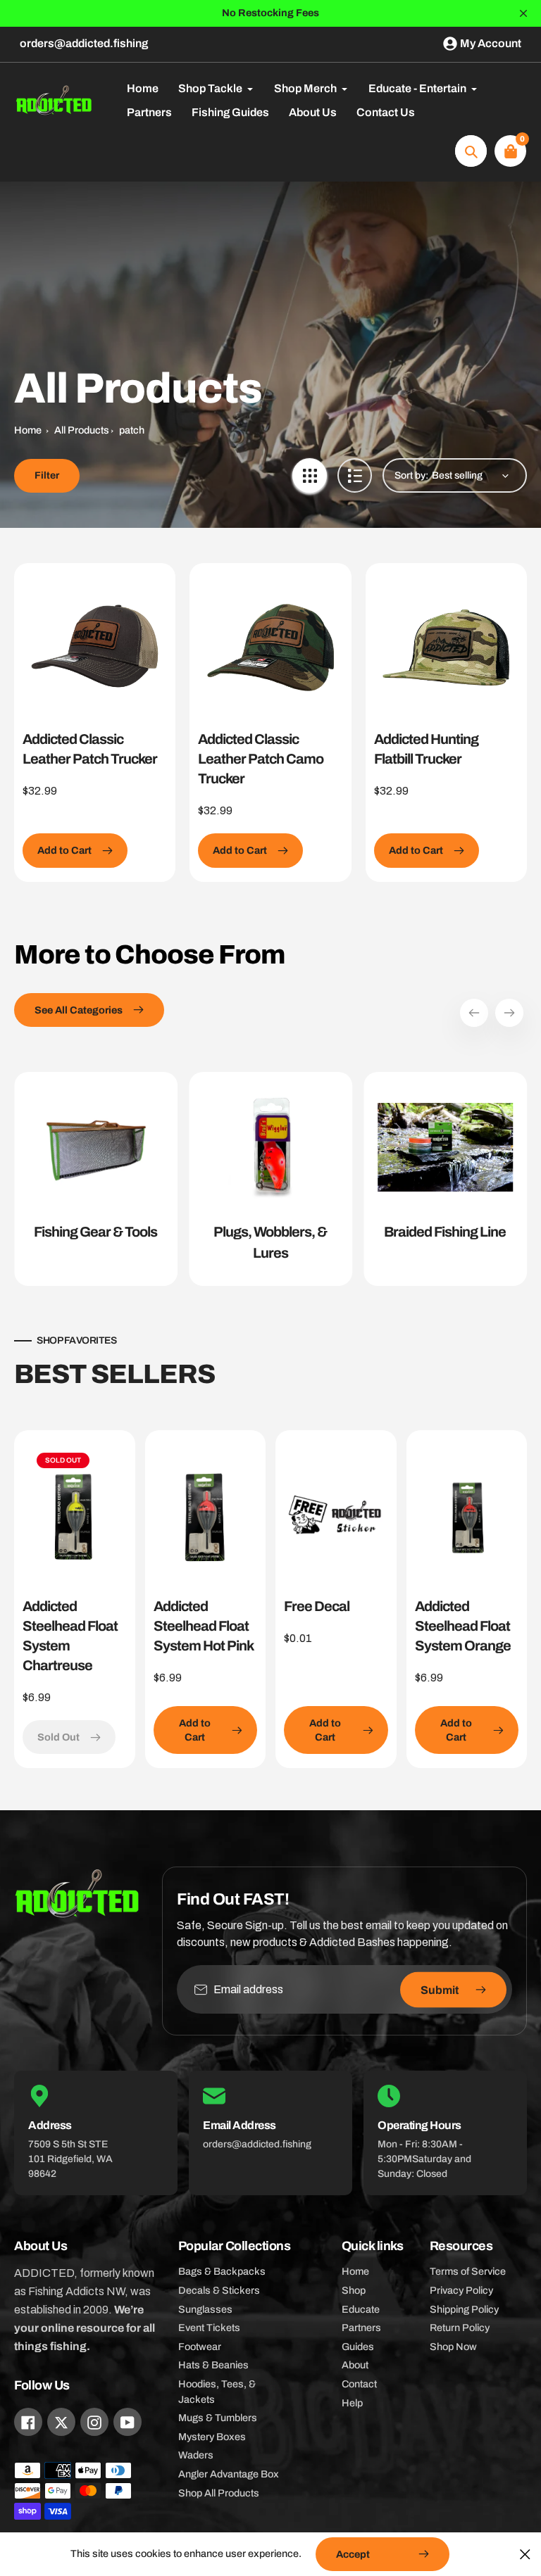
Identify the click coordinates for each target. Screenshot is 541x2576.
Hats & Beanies (213, 2365)
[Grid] (310, 475)
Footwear (200, 2347)
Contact (359, 2384)
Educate (361, 2309)
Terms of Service (468, 2271)
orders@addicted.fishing (84, 43)
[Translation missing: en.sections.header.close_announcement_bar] (523, 13)
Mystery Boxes (212, 2437)
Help (352, 2403)
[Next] (509, 1013)
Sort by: (411, 475)
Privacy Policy (461, 2290)
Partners (361, 2328)
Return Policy (460, 2328)
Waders (196, 2455)
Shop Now (453, 2347)
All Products (82, 430)
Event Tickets (209, 2328)
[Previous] (474, 1013)
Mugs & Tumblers (218, 2418)
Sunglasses (205, 2309)
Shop (354, 2290)
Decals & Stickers (219, 2290)
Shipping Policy (464, 2309)
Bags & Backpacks (222, 2271)
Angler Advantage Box (229, 2474)
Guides (358, 2347)
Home (28, 430)
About (355, 2365)
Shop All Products (219, 2493)
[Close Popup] (525, 2554)
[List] (355, 475)
